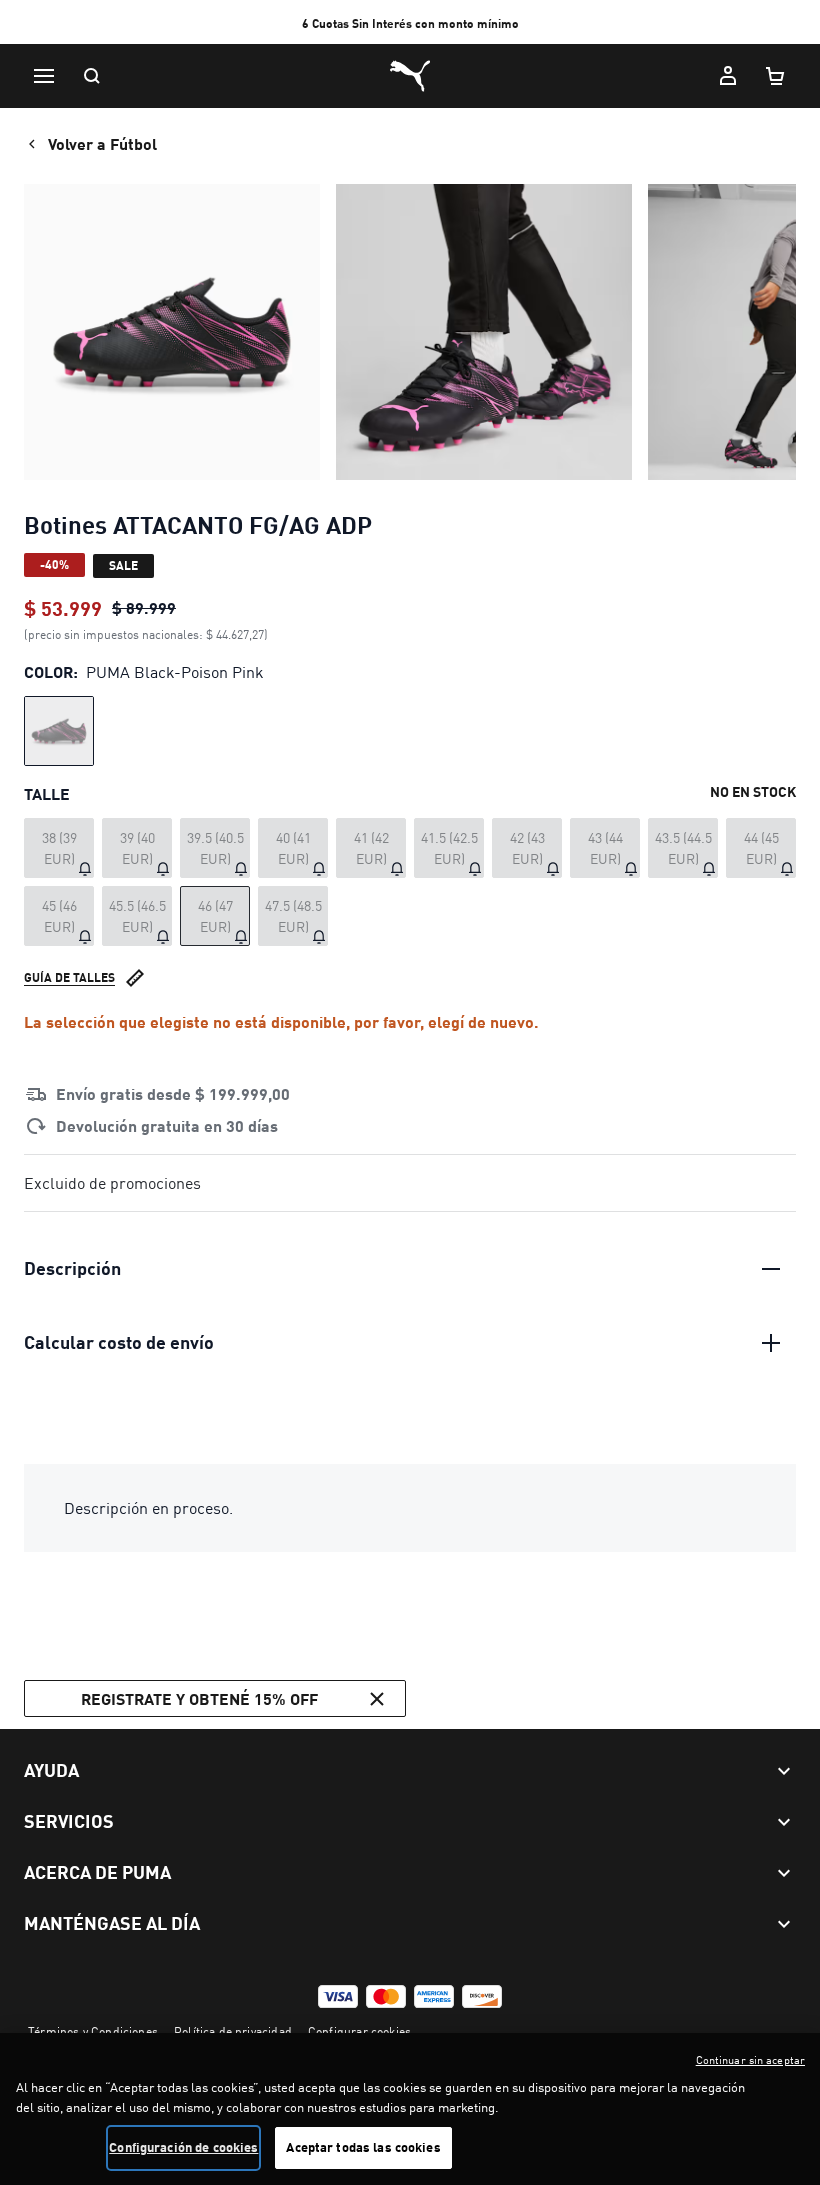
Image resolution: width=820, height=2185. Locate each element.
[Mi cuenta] (728, 76)
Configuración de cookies (183, 2147)
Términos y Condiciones (93, 2031)
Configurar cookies (359, 2031)
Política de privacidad (233, 2031)
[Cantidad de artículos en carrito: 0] (776, 76)
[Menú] (44, 76)
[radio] (59, 731)
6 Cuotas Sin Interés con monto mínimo (410, 23)
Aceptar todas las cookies (363, 2147)
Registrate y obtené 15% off (199, 1698)
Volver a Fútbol (102, 143)
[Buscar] (92, 76)
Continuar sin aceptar (750, 2060)
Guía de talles (69, 977)
